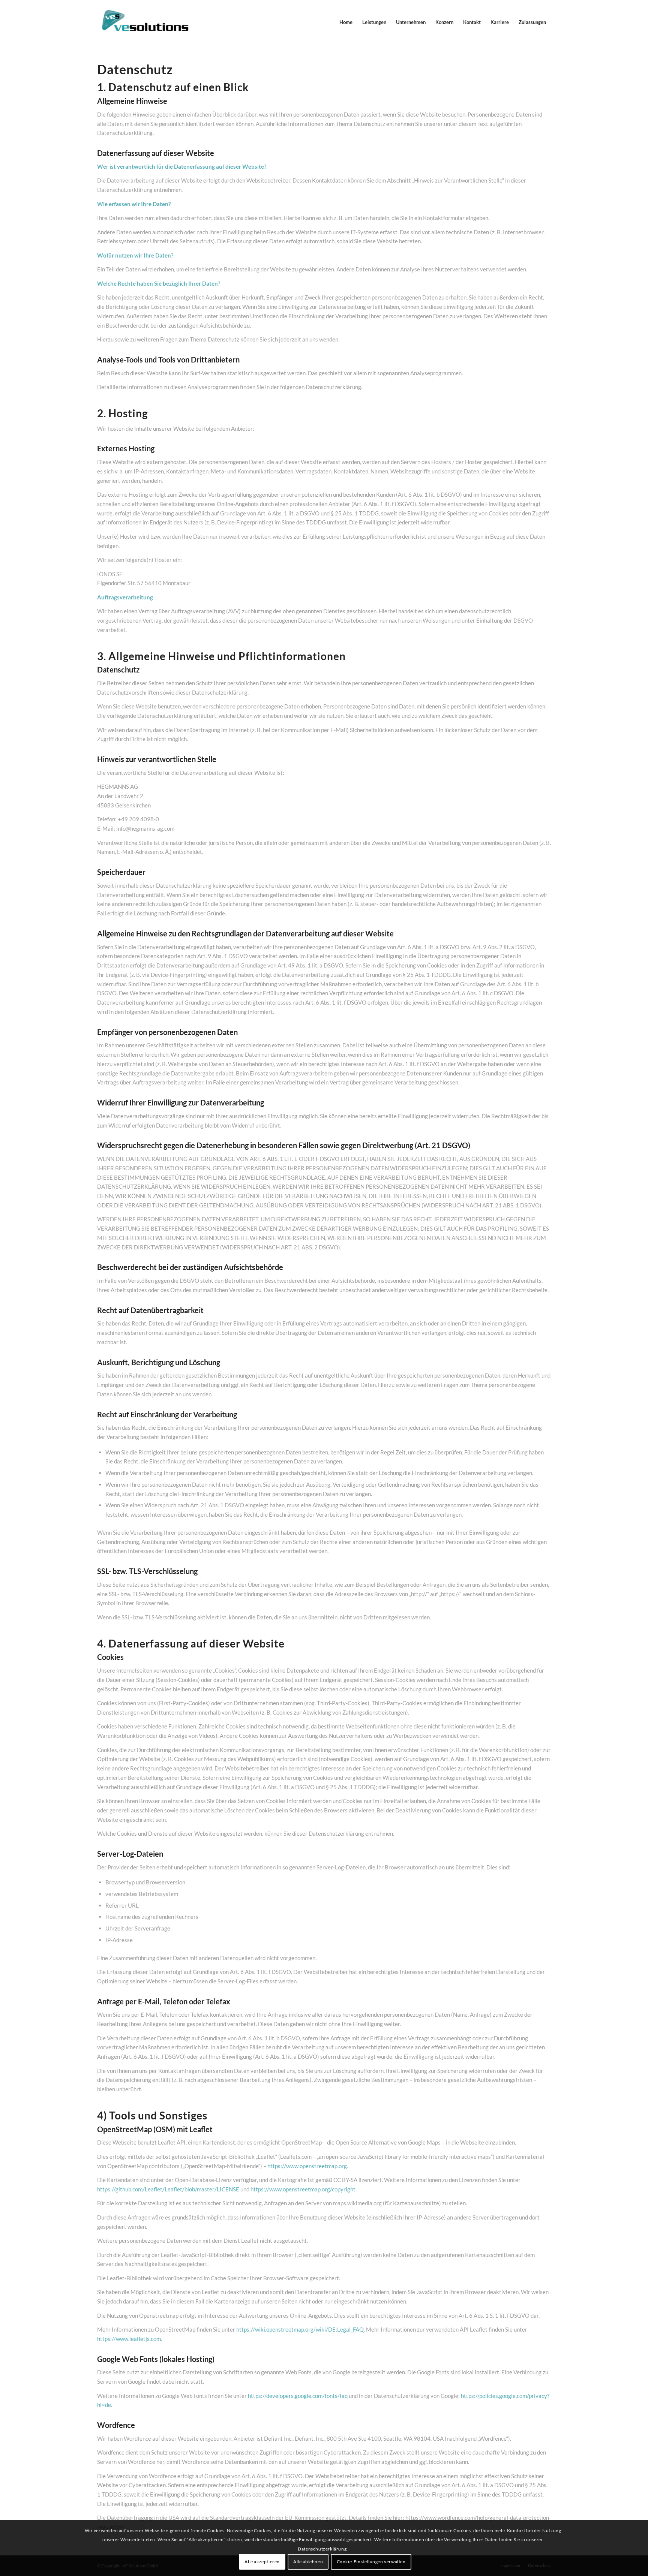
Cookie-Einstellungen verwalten (371, 2562)
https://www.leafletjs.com (129, 2339)
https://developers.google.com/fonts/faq (298, 2396)
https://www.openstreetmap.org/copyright (303, 2189)
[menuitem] (346, 22)
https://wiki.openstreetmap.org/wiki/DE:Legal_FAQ (300, 2329)
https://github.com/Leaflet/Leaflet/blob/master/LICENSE (168, 2189)
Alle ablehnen (308, 2562)
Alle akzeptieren (262, 2562)
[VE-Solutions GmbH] (145, 22)
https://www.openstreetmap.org (307, 2166)
